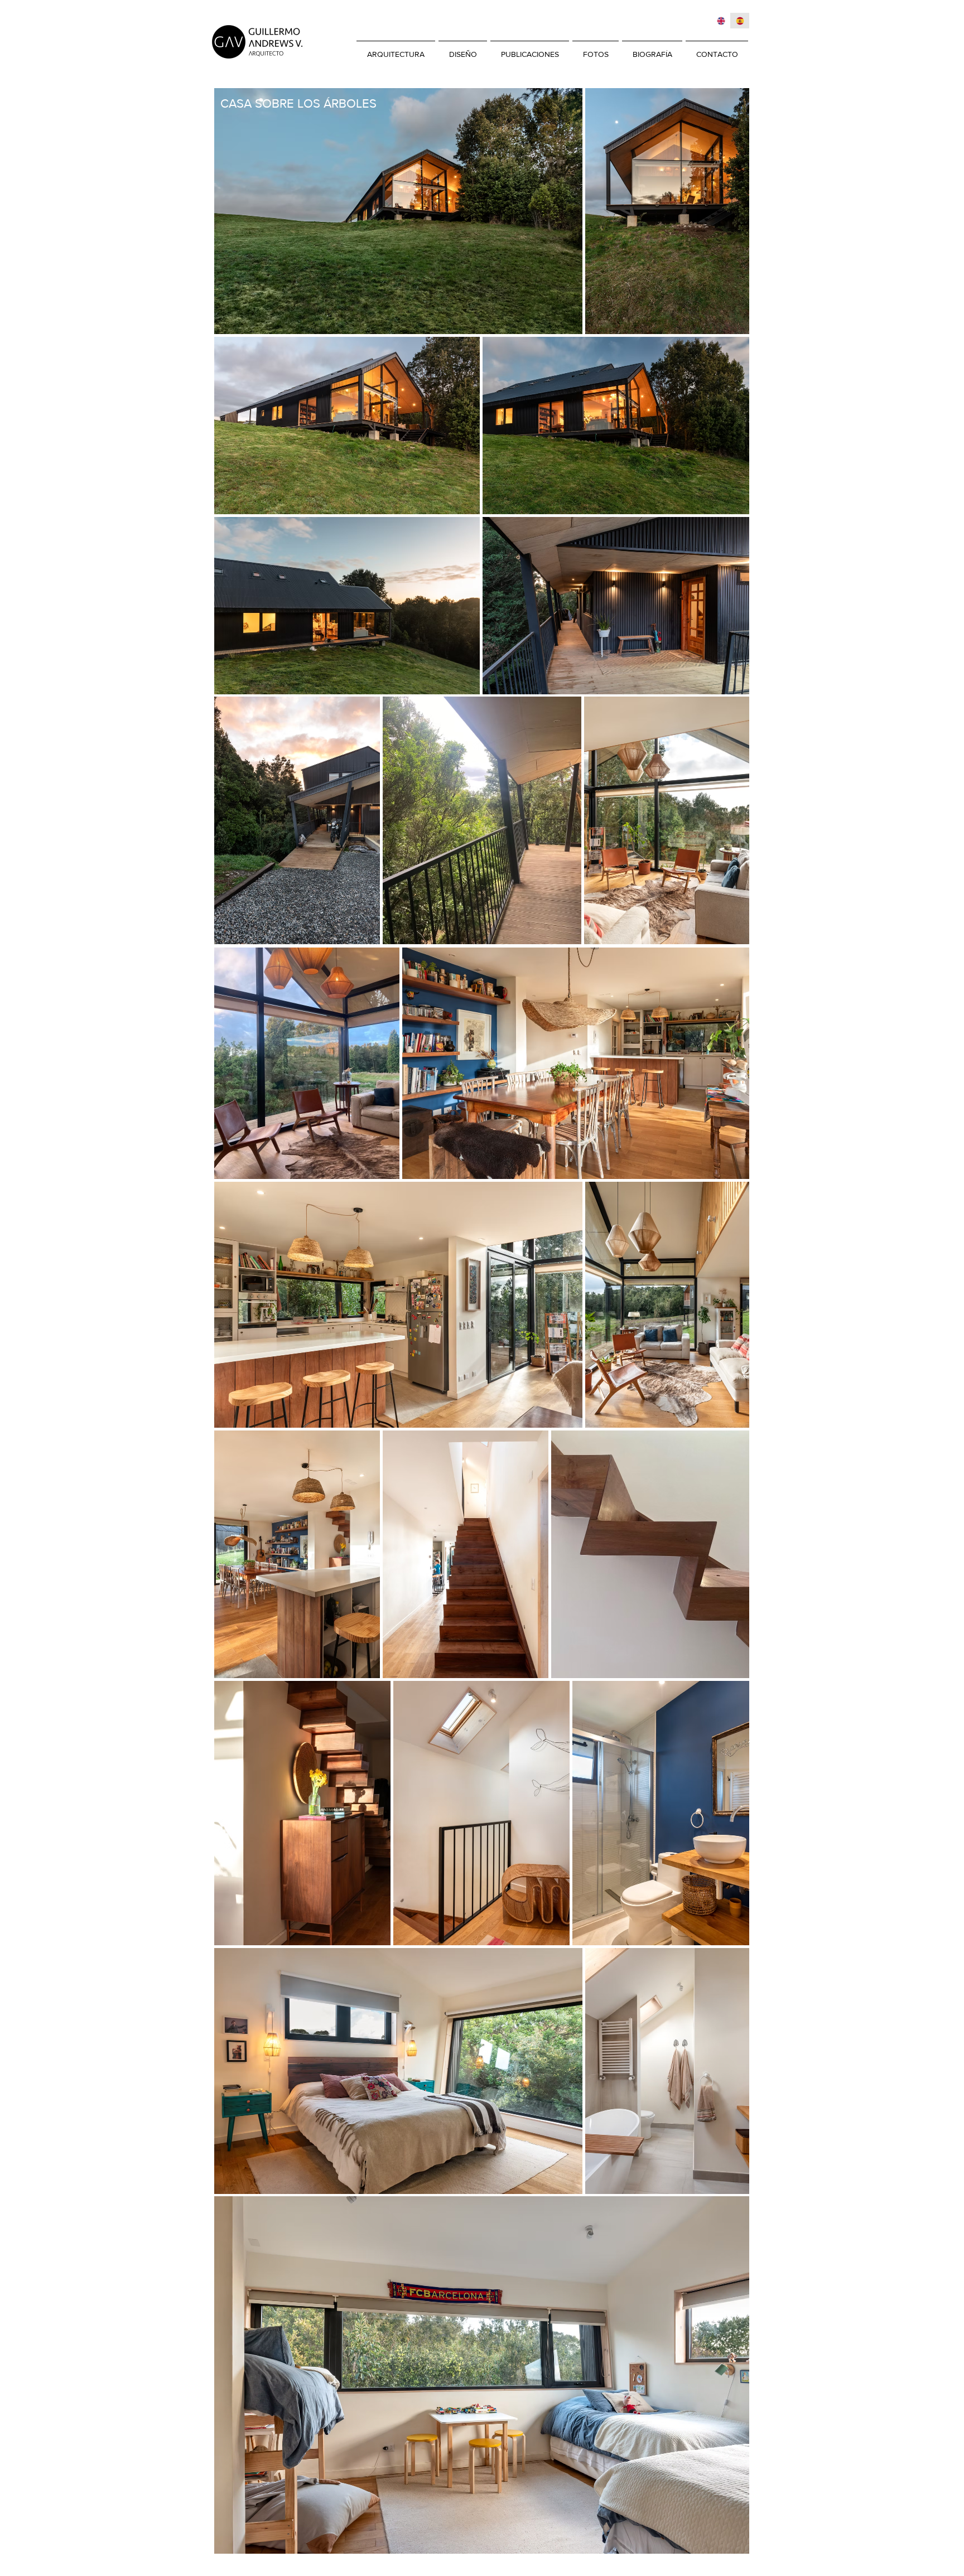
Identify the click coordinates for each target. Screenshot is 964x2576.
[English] (721, 21)
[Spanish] (740, 21)
